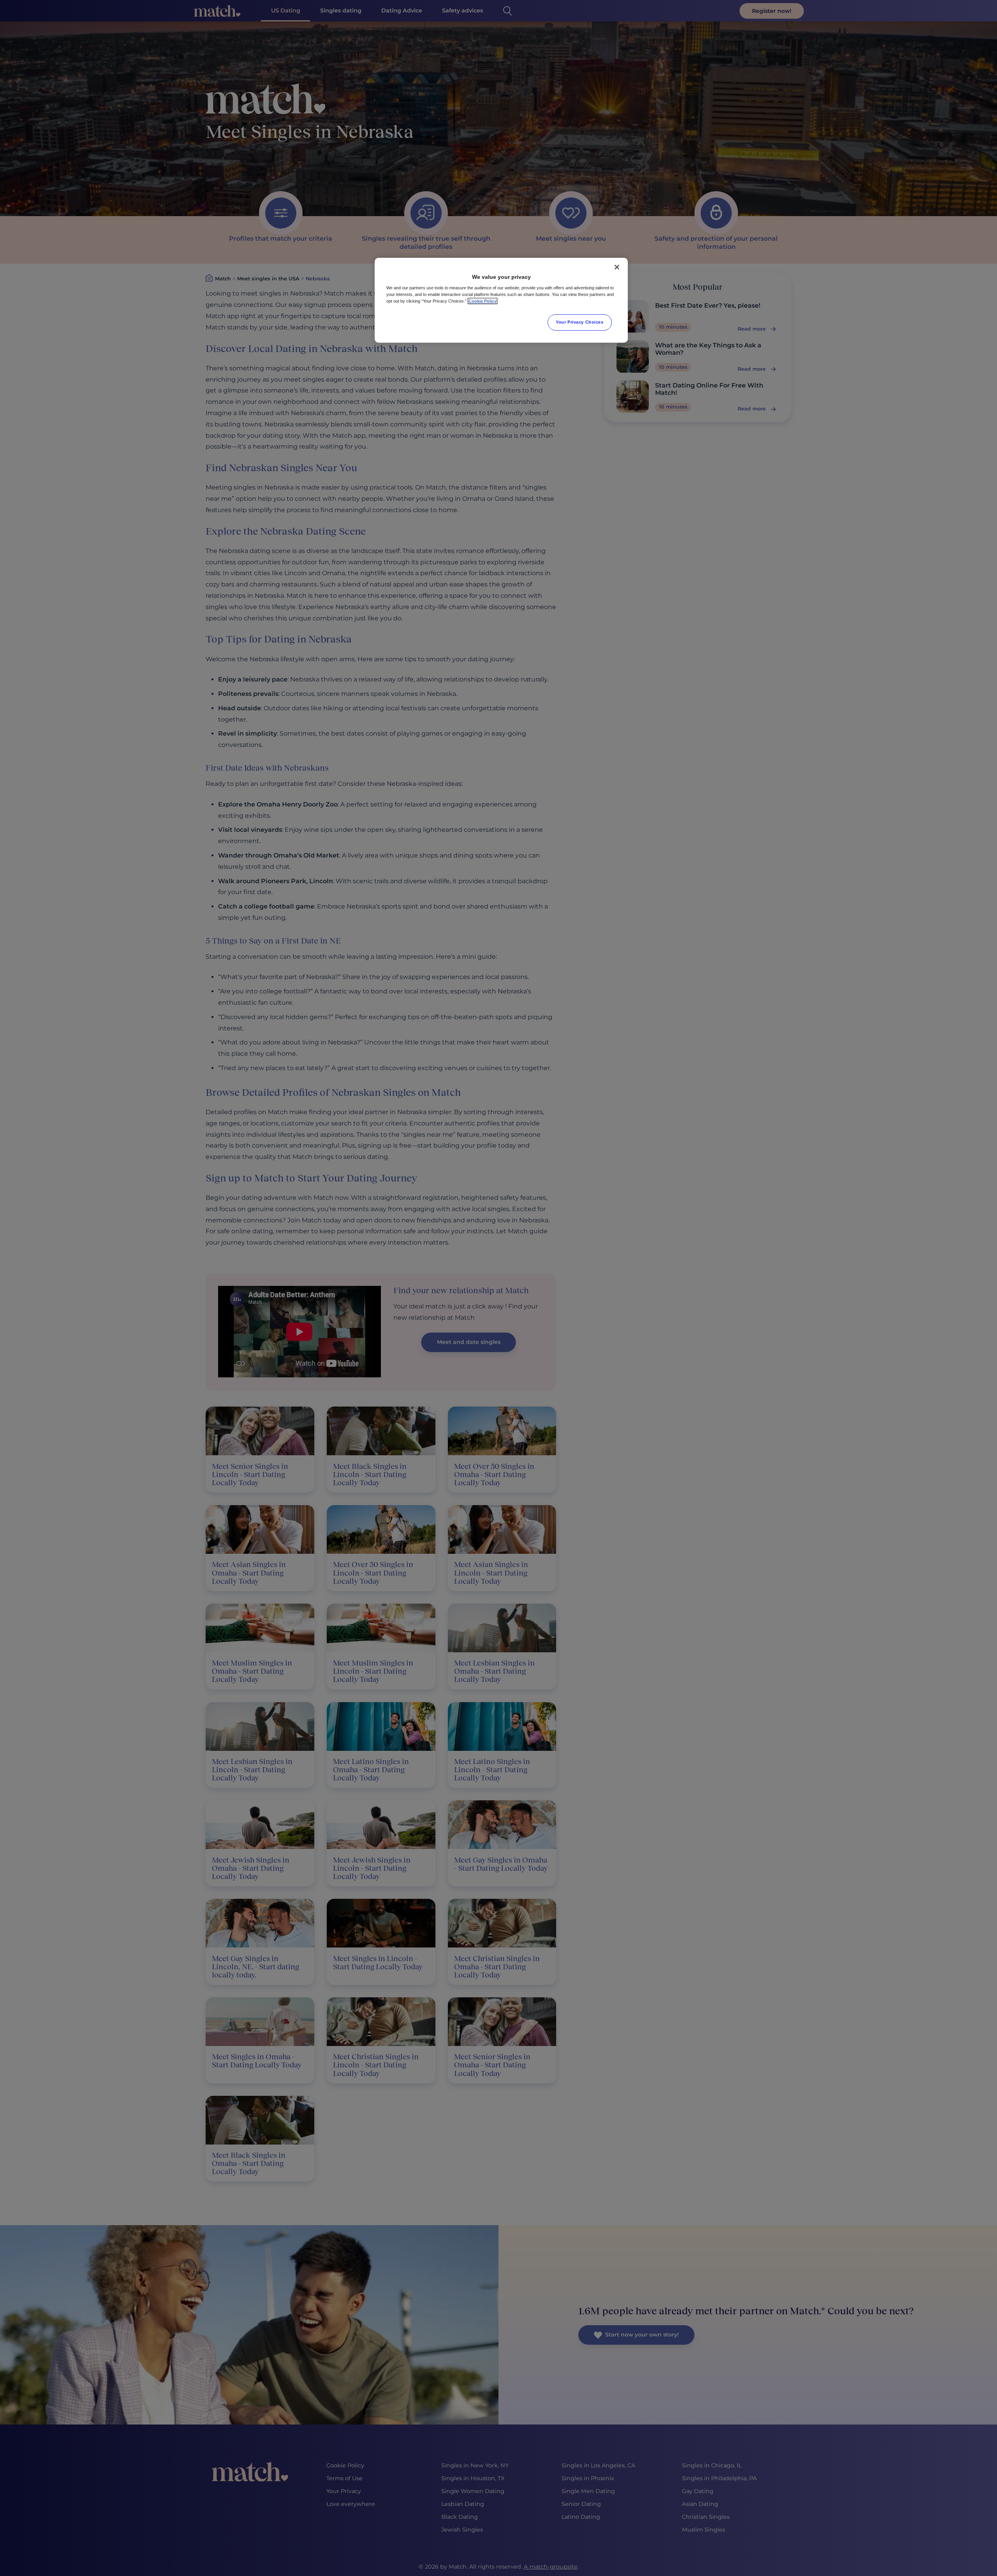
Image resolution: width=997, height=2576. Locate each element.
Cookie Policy (483, 301)
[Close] (617, 267)
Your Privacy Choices (580, 322)
